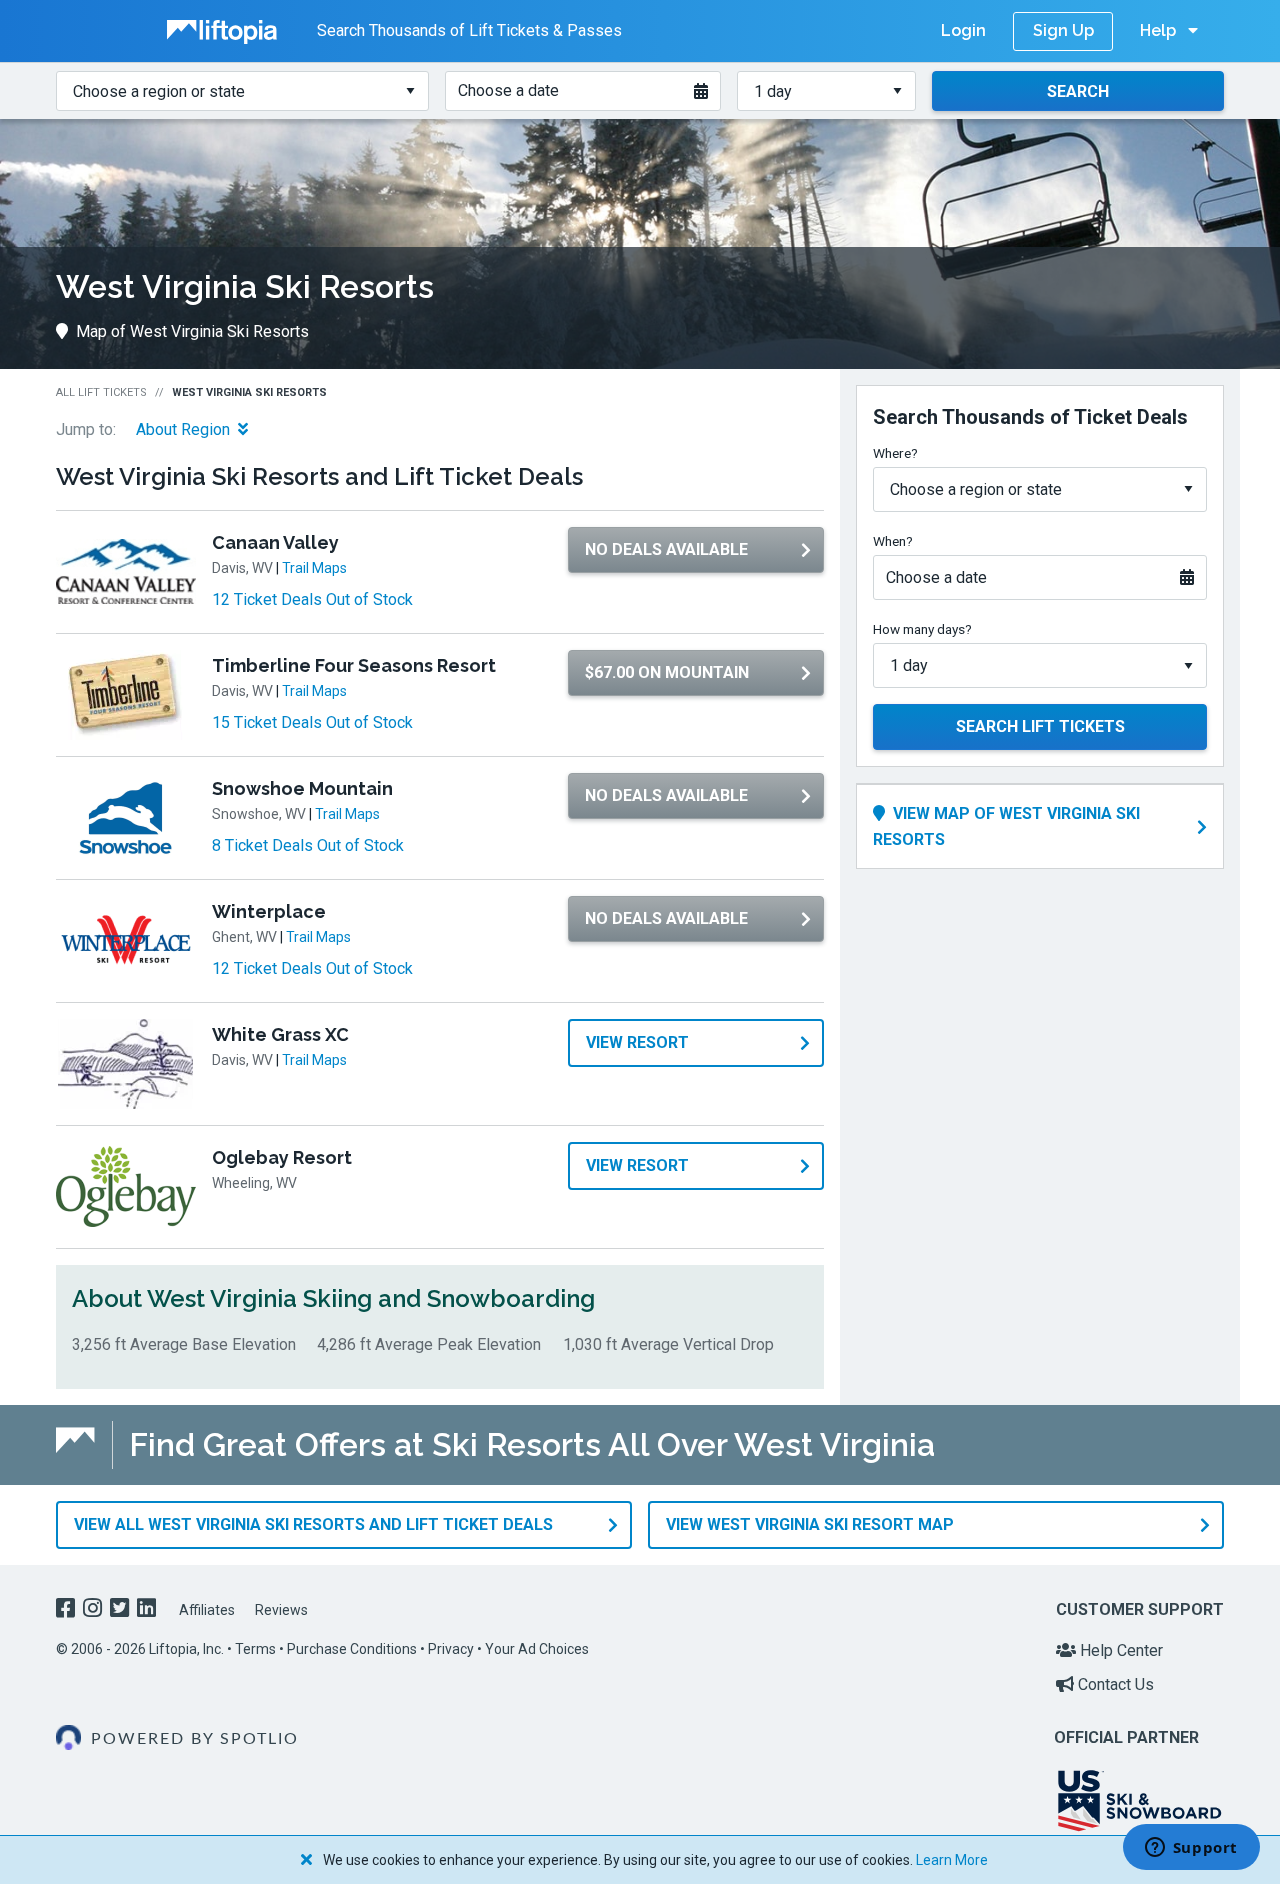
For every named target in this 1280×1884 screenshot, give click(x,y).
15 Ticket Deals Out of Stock (312, 722)
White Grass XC (280, 1034)
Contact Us (1114, 1684)
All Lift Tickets (101, 392)
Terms (255, 1649)
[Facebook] (67, 1610)
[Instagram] (94, 1610)
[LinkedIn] (148, 1610)
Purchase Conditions (352, 1649)
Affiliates (207, 1610)
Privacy (451, 1649)
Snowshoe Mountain (302, 788)
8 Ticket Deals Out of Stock (308, 845)
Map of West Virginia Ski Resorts (192, 331)
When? (893, 541)
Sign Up (1063, 30)
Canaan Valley (275, 542)
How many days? (922, 629)
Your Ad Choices (537, 1649)
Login (963, 30)
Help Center (1119, 1650)
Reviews (281, 1610)
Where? (895, 453)
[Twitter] (121, 1610)
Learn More (952, 1860)
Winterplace (269, 911)
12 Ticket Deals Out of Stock (312, 599)
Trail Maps (314, 568)
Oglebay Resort (282, 1157)
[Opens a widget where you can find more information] (1191, 1849)
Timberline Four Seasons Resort (354, 665)
